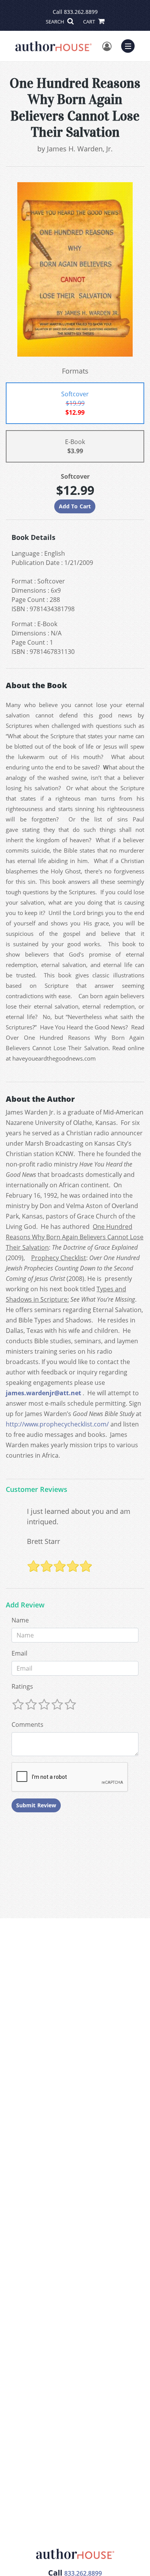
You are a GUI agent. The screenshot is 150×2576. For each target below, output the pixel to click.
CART (90, 22)
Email (19, 1653)
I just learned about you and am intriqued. (79, 1516)
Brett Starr (43, 1541)
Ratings (22, 1686)
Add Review (25, 1605)
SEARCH (56, 22)
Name (20, 1620)
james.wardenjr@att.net (43, 1393)
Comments (27, 1725)
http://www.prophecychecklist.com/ (57, 1424)
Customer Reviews (37, 1490)
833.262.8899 (81, 12)
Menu (130, 45)
